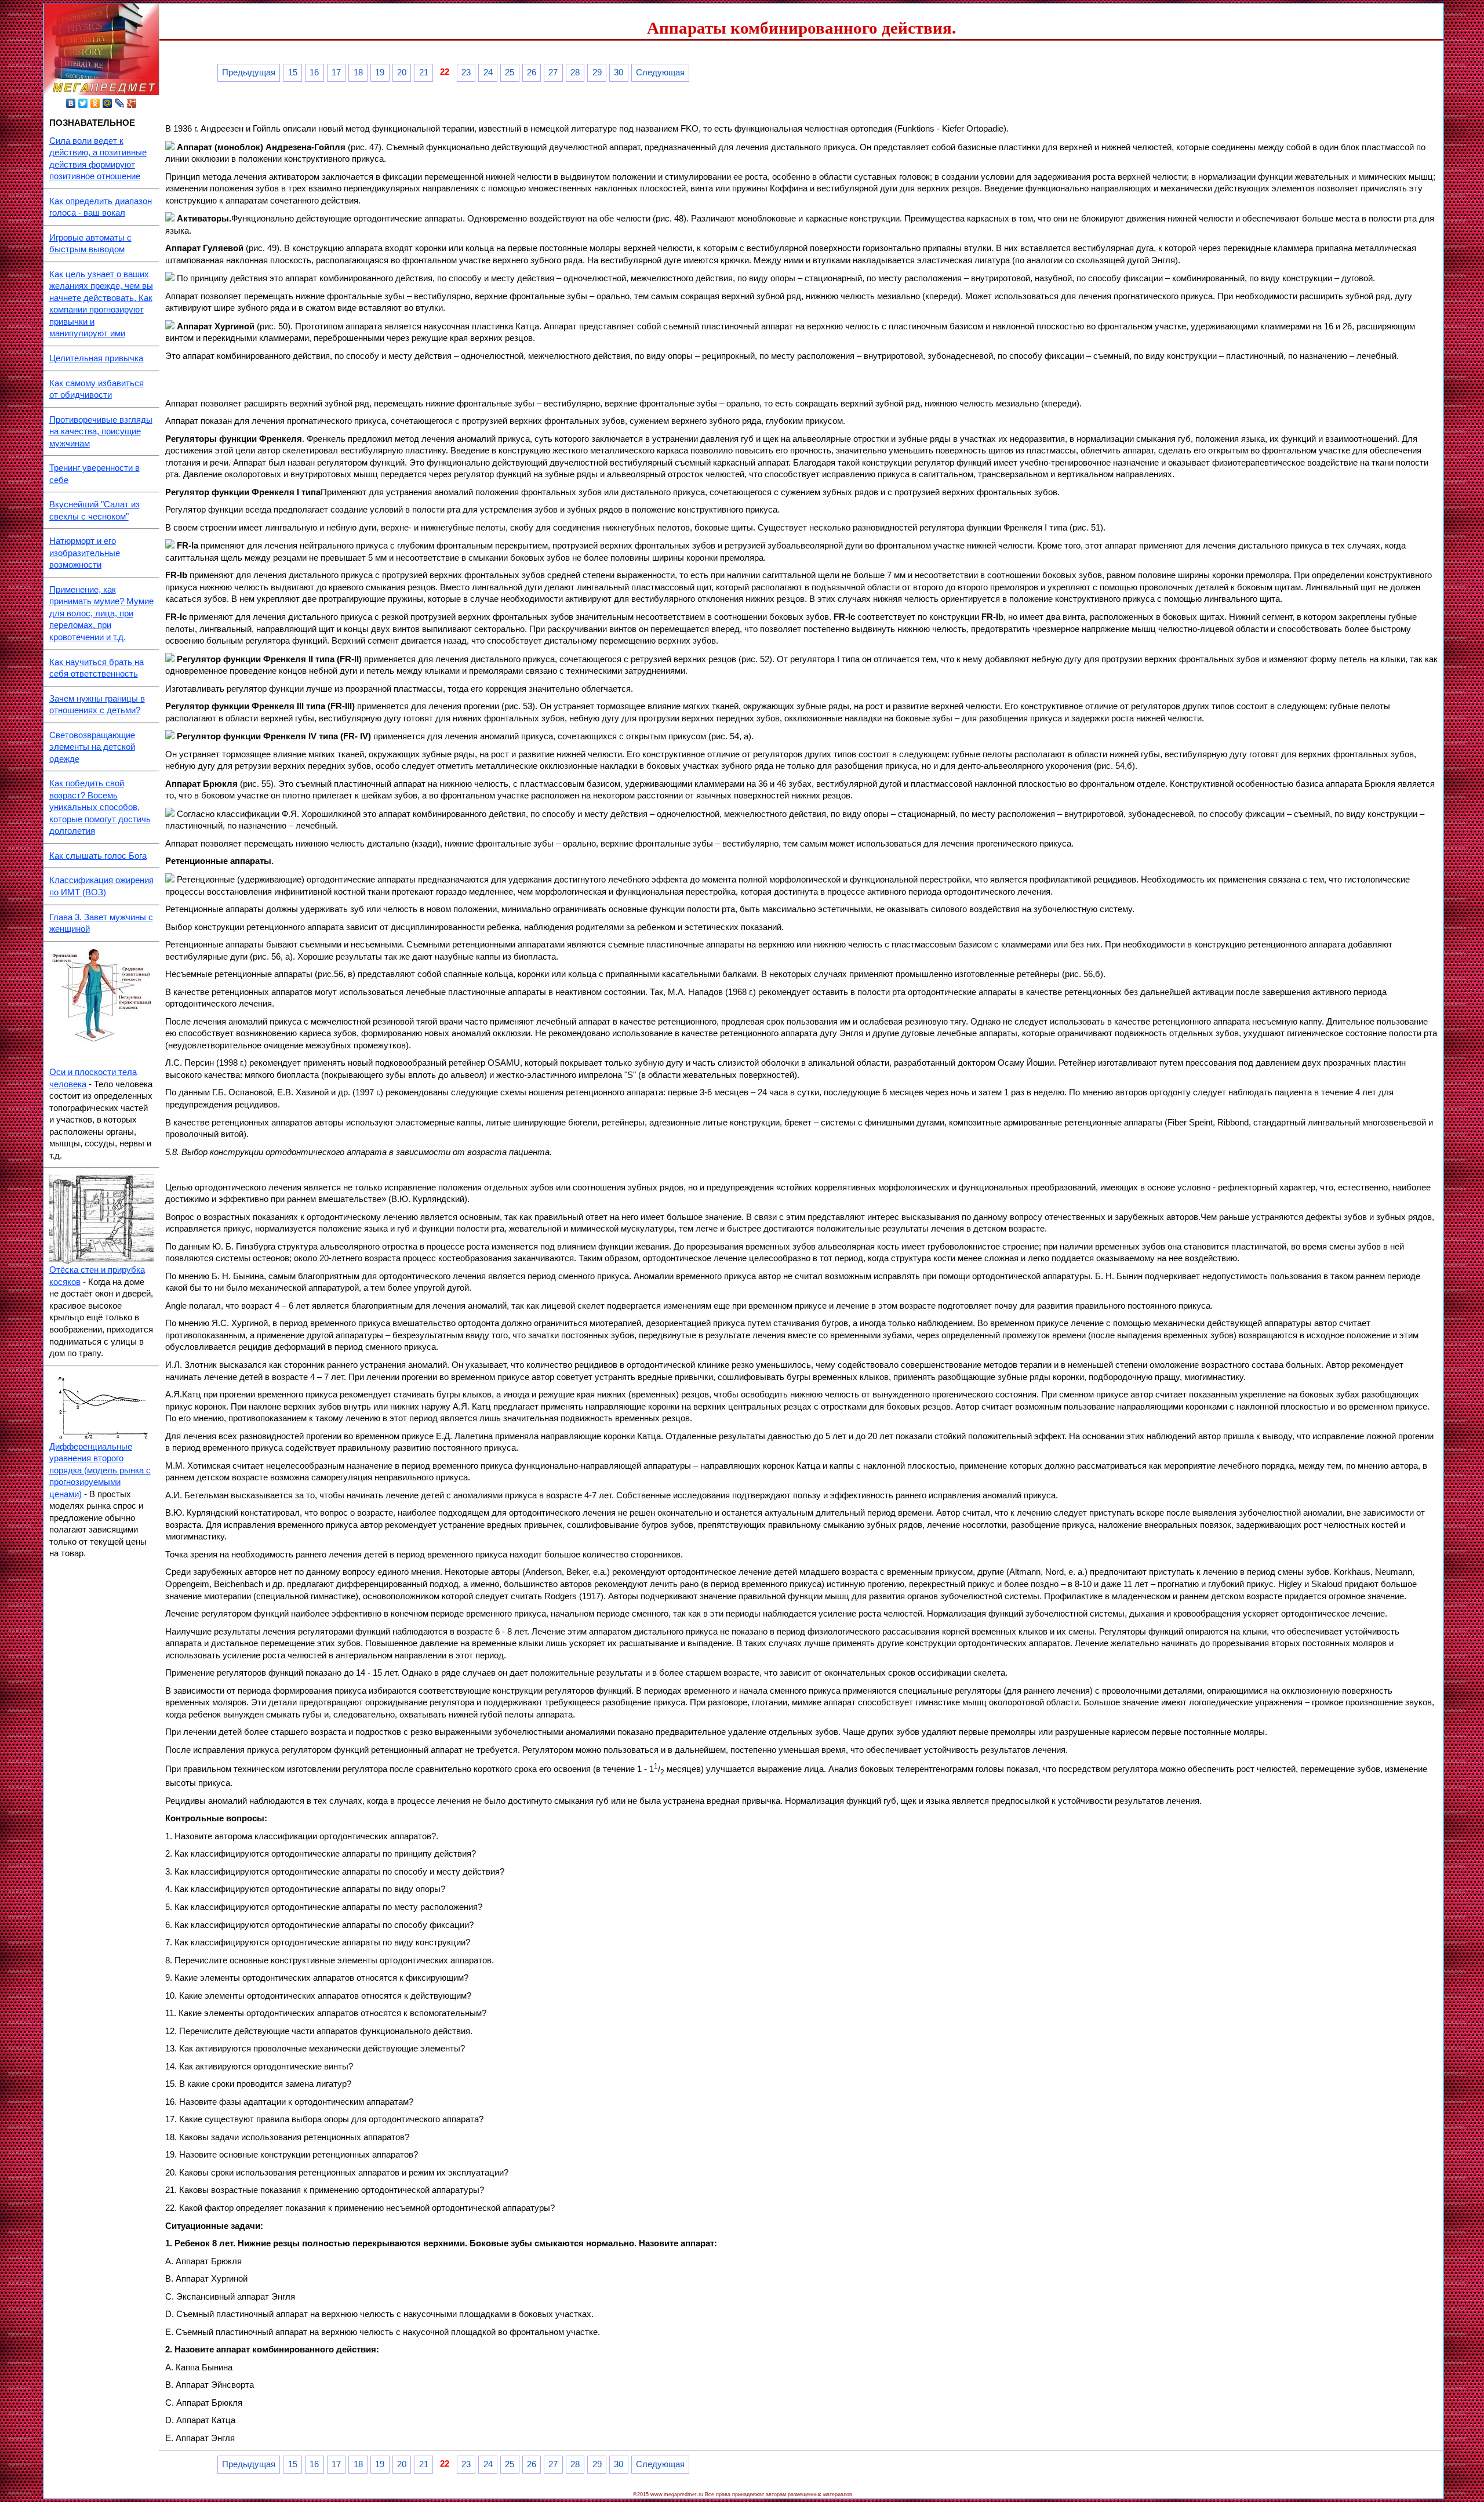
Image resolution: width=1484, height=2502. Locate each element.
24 (488, 72)
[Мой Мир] (108, 103)
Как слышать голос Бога (98, 856)
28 (575, 72)
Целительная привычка (96, 358)
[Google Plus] (132, 103)
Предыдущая (249, 72)
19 (380, 72)
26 (532, 72)
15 (293, 72)
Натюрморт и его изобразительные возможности (85, 553)
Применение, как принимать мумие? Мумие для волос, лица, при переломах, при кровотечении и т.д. (101, 613)
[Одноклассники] (95, 103)
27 (553, 72)
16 (314, 72)
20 (402, 72)
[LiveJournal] (120, 103)
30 (619, 72)
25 (510, 72)
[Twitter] (83, 103)
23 (466, 72)
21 (424, 72)
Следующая (660, 72)
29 (597, 72)
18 (358, 72)
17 (336, 72)
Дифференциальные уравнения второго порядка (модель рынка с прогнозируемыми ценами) (100, 1470)
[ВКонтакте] (71, 103)
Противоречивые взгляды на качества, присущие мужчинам (101, 432)
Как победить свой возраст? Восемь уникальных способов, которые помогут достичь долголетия (100, 807)
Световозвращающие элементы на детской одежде (92, 747)
